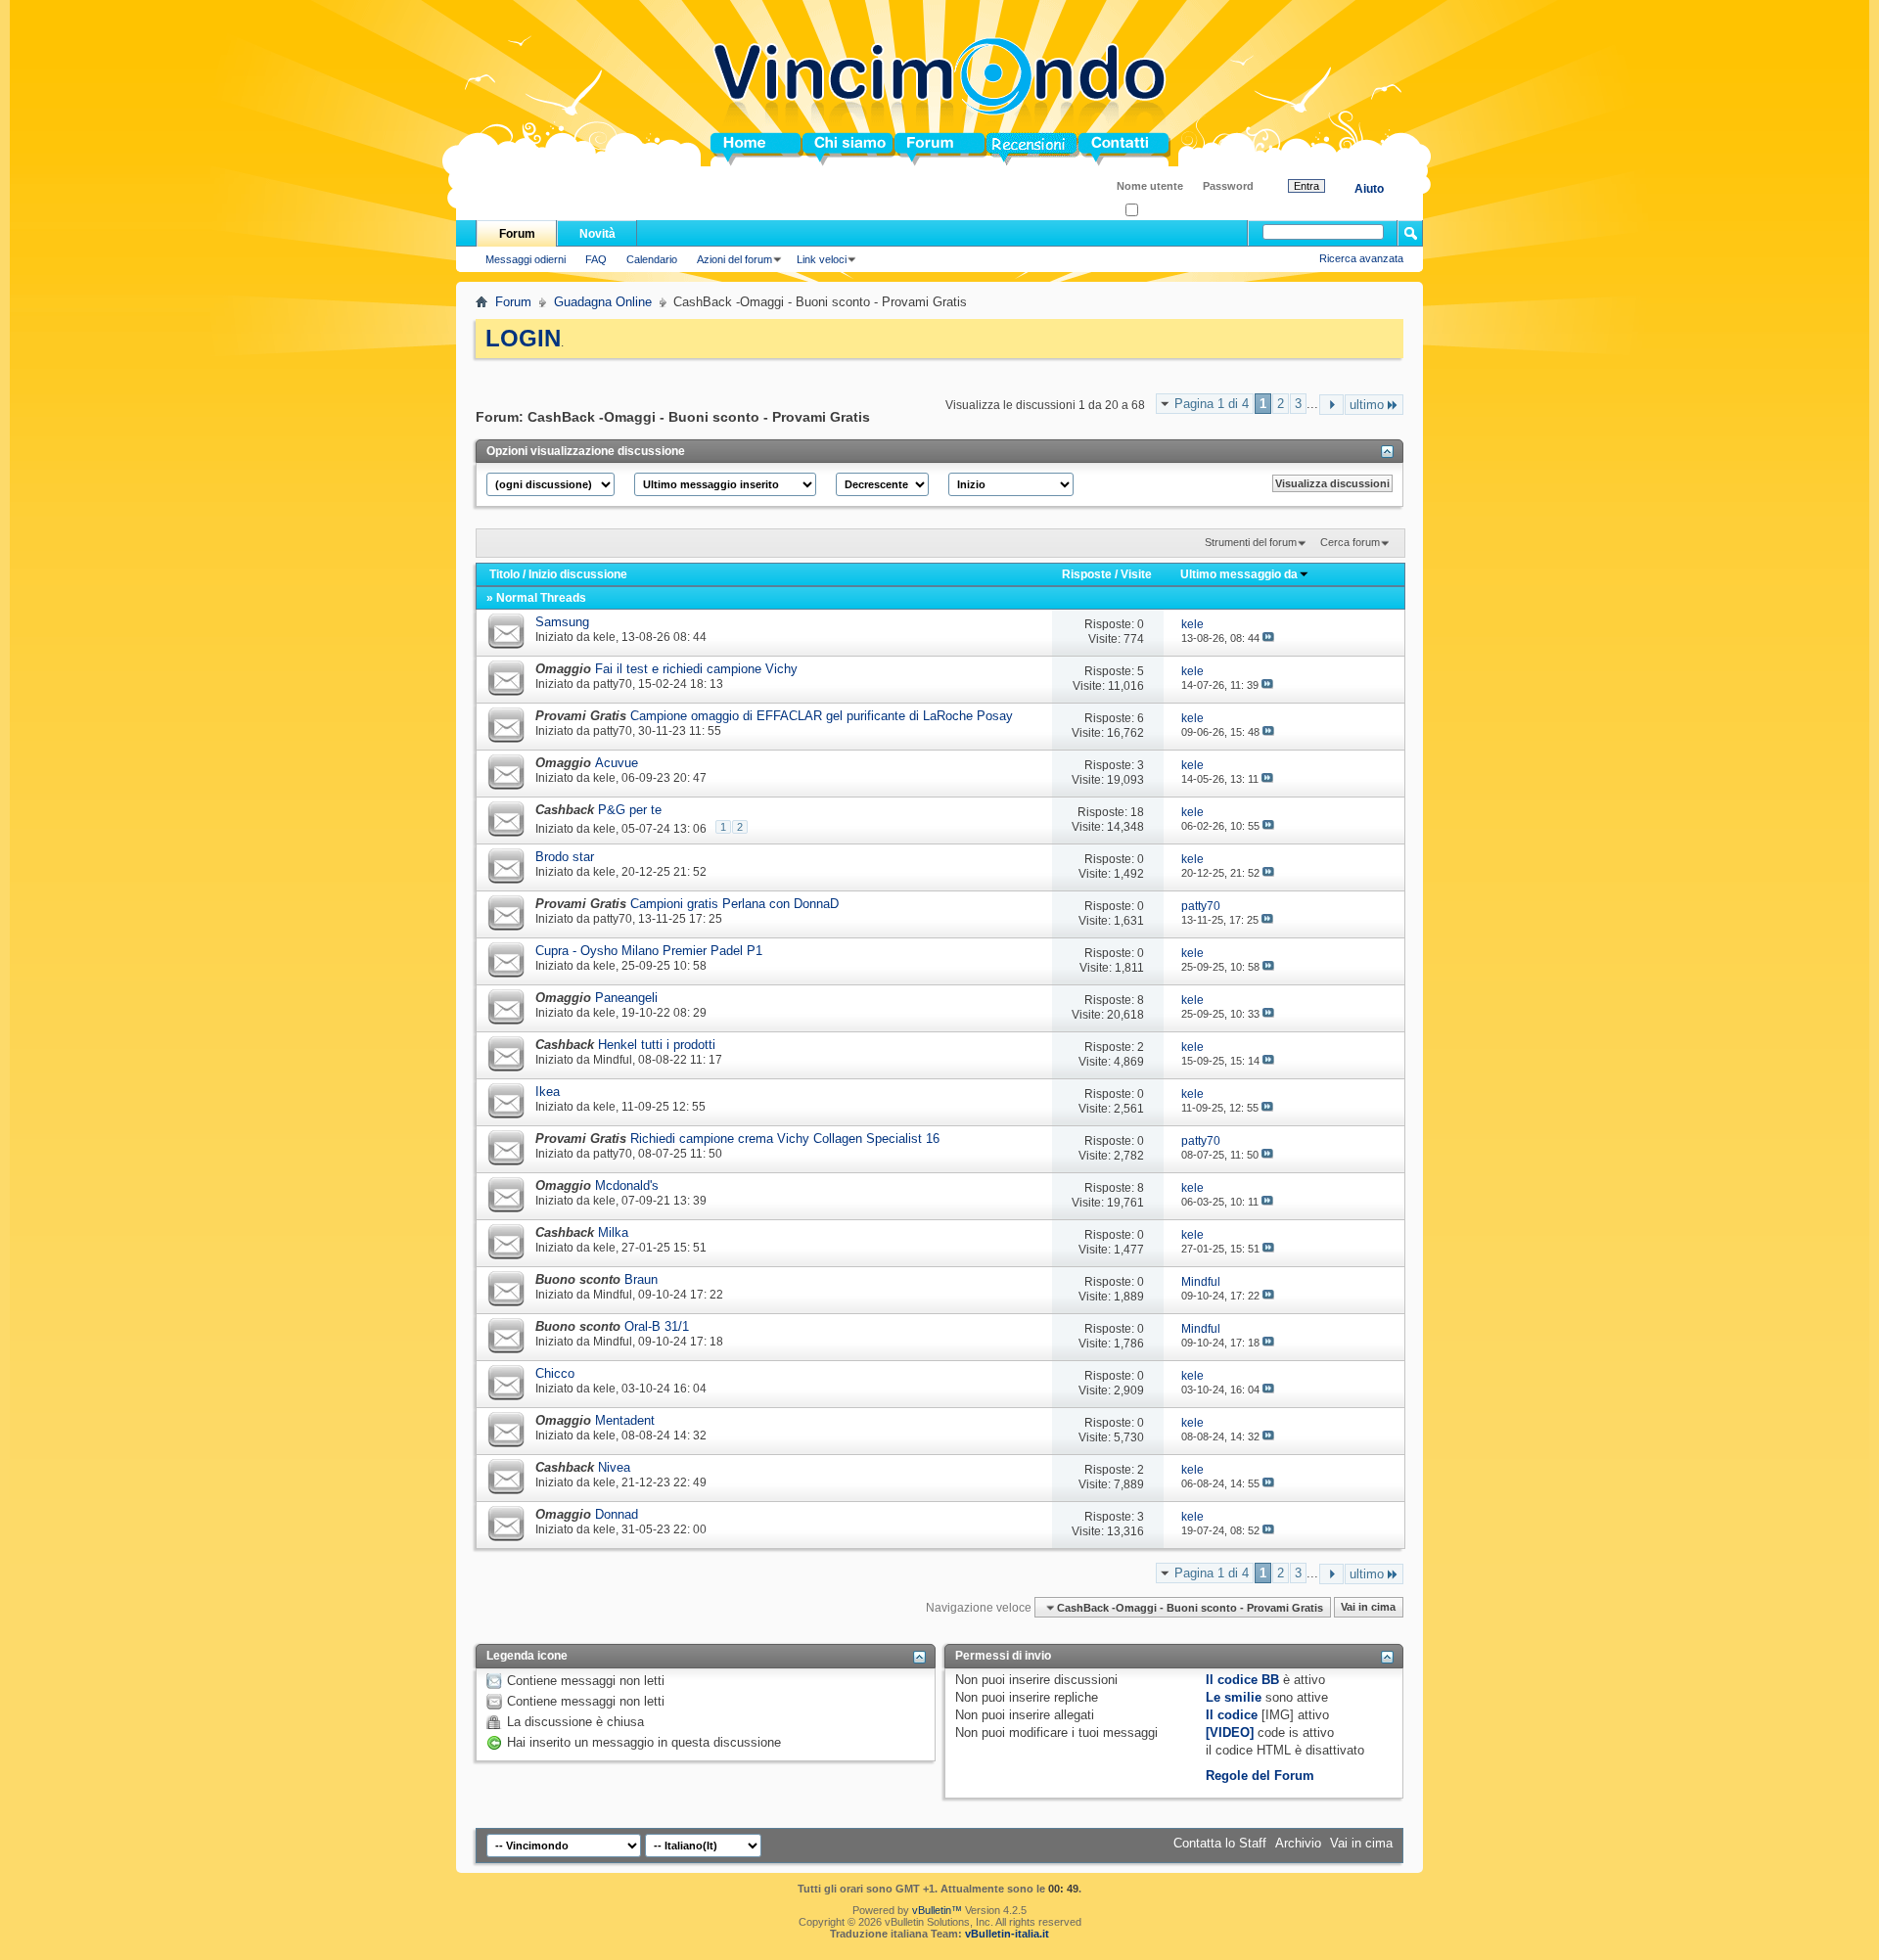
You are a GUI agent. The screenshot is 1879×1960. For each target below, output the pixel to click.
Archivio (1298, 1843)
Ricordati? (1162, 211)
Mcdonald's (627, 1185)
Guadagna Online (603, 302)
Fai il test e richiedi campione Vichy (696, 669)
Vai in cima (1368, 1608)
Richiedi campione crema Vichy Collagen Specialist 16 (785, 1139)
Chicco (555, 1373)
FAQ (596, 259)
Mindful (613, 1060)
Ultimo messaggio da (1239, 574)
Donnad (617, 1514)
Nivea (614, 1467)
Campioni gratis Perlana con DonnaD (734, 904)
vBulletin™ (937, 1910)
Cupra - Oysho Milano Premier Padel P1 (649, 951)
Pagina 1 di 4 (1212, 404)
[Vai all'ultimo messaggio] (1268, 638)
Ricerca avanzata (1361, 258)
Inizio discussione (578, 574)
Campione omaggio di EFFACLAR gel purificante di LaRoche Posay (822, 716)
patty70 (613, 684)
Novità (597, 234)
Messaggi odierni (526, 259)
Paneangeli (626, 998)
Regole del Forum (1260, 1776)
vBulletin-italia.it (1007, 1934)
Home (728, 149)
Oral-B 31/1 (657, 1326)
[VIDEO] (1230, 1732)
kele (604, 637)
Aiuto (1369, 189)
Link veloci (822, 259)
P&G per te (630, 810)
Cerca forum (1350, 542)
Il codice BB (1242, 1680)
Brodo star (565, 857)
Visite (1136, 574)
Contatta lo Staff (1220, 1843)
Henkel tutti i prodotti (657, 1045)
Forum (915, 149)
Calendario (652, 259)
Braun (641, 1279)
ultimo (1367, 405)
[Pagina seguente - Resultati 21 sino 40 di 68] (1331, 405)
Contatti (1102, 149)
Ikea (548, 1092)
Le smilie (1234, 1697)
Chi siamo (833, 149)
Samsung (562, 622)
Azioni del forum (734, 259)
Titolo (504, 574)
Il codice (1232, 1715)
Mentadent (625, 1420)
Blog (1001, 149)
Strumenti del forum (1251, 542)
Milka (613, 1232)
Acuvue (617, 763)
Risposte (1087, 574)
